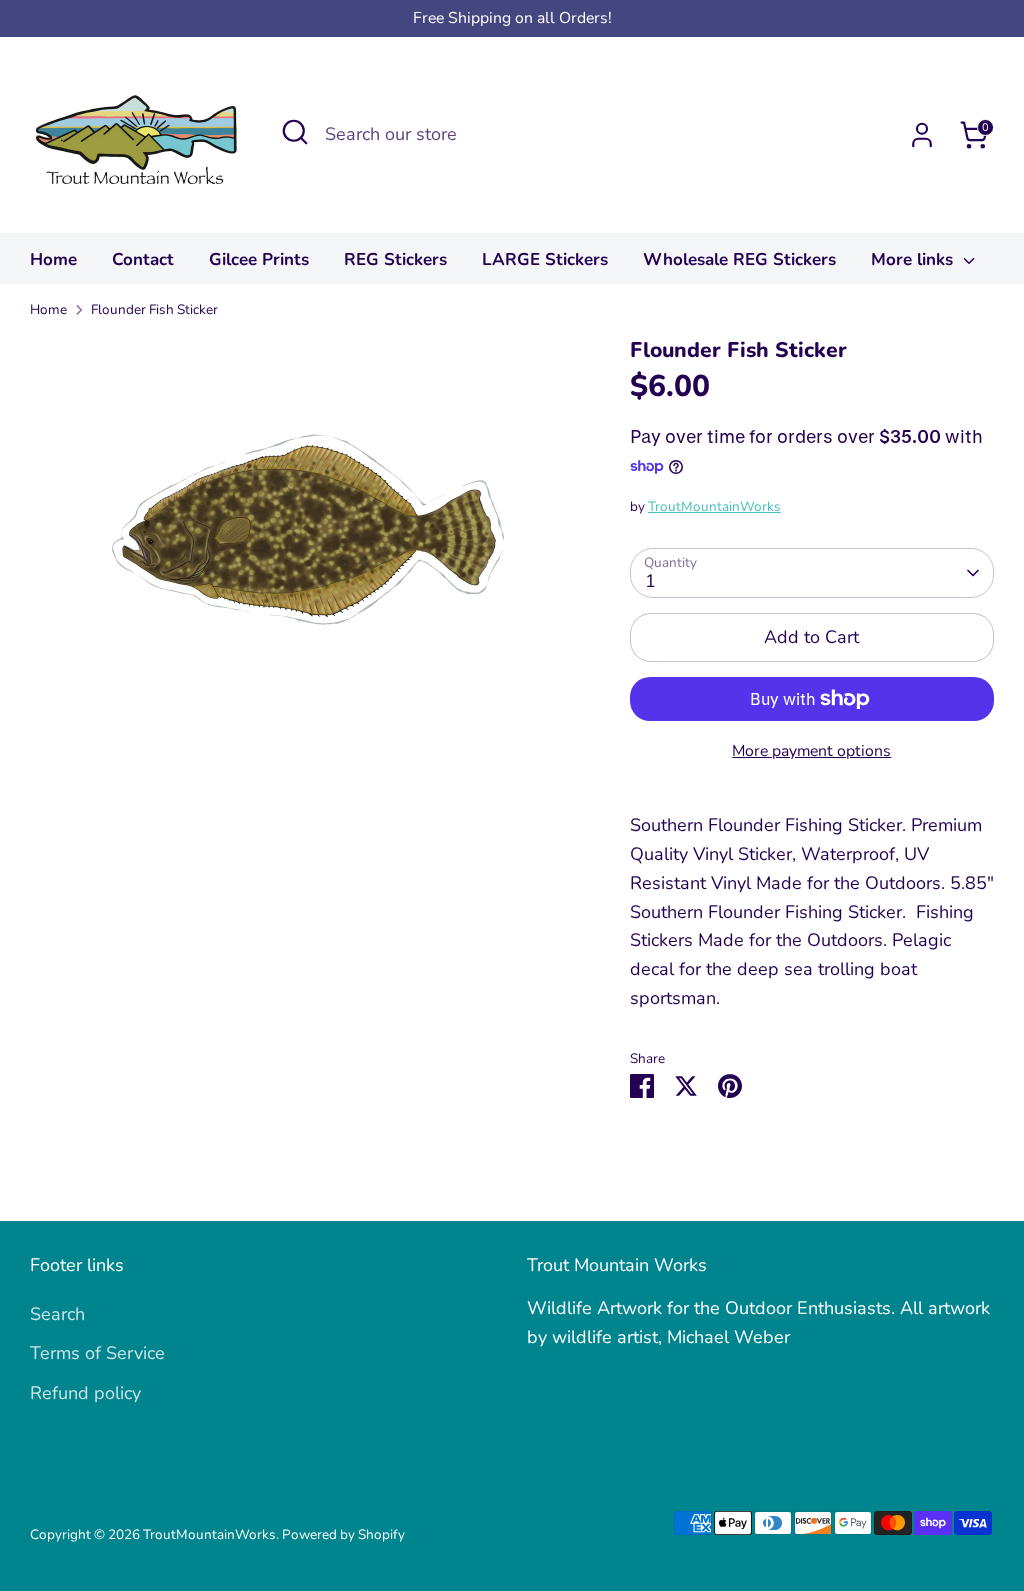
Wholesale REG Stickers (739, 259)
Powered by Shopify (343, 1534)
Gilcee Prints (259, 259)
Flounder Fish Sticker (154, 309)
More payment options (811, 751)
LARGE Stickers (545, 259)
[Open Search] (295, 132)
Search (57, 1314)
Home (53, 259)
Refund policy (85, 1393)
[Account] (922, 135)
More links (914, 259)
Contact (143, 259)
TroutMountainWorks (714, 506)
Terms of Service (97, 1353)
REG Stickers (395, 259)
